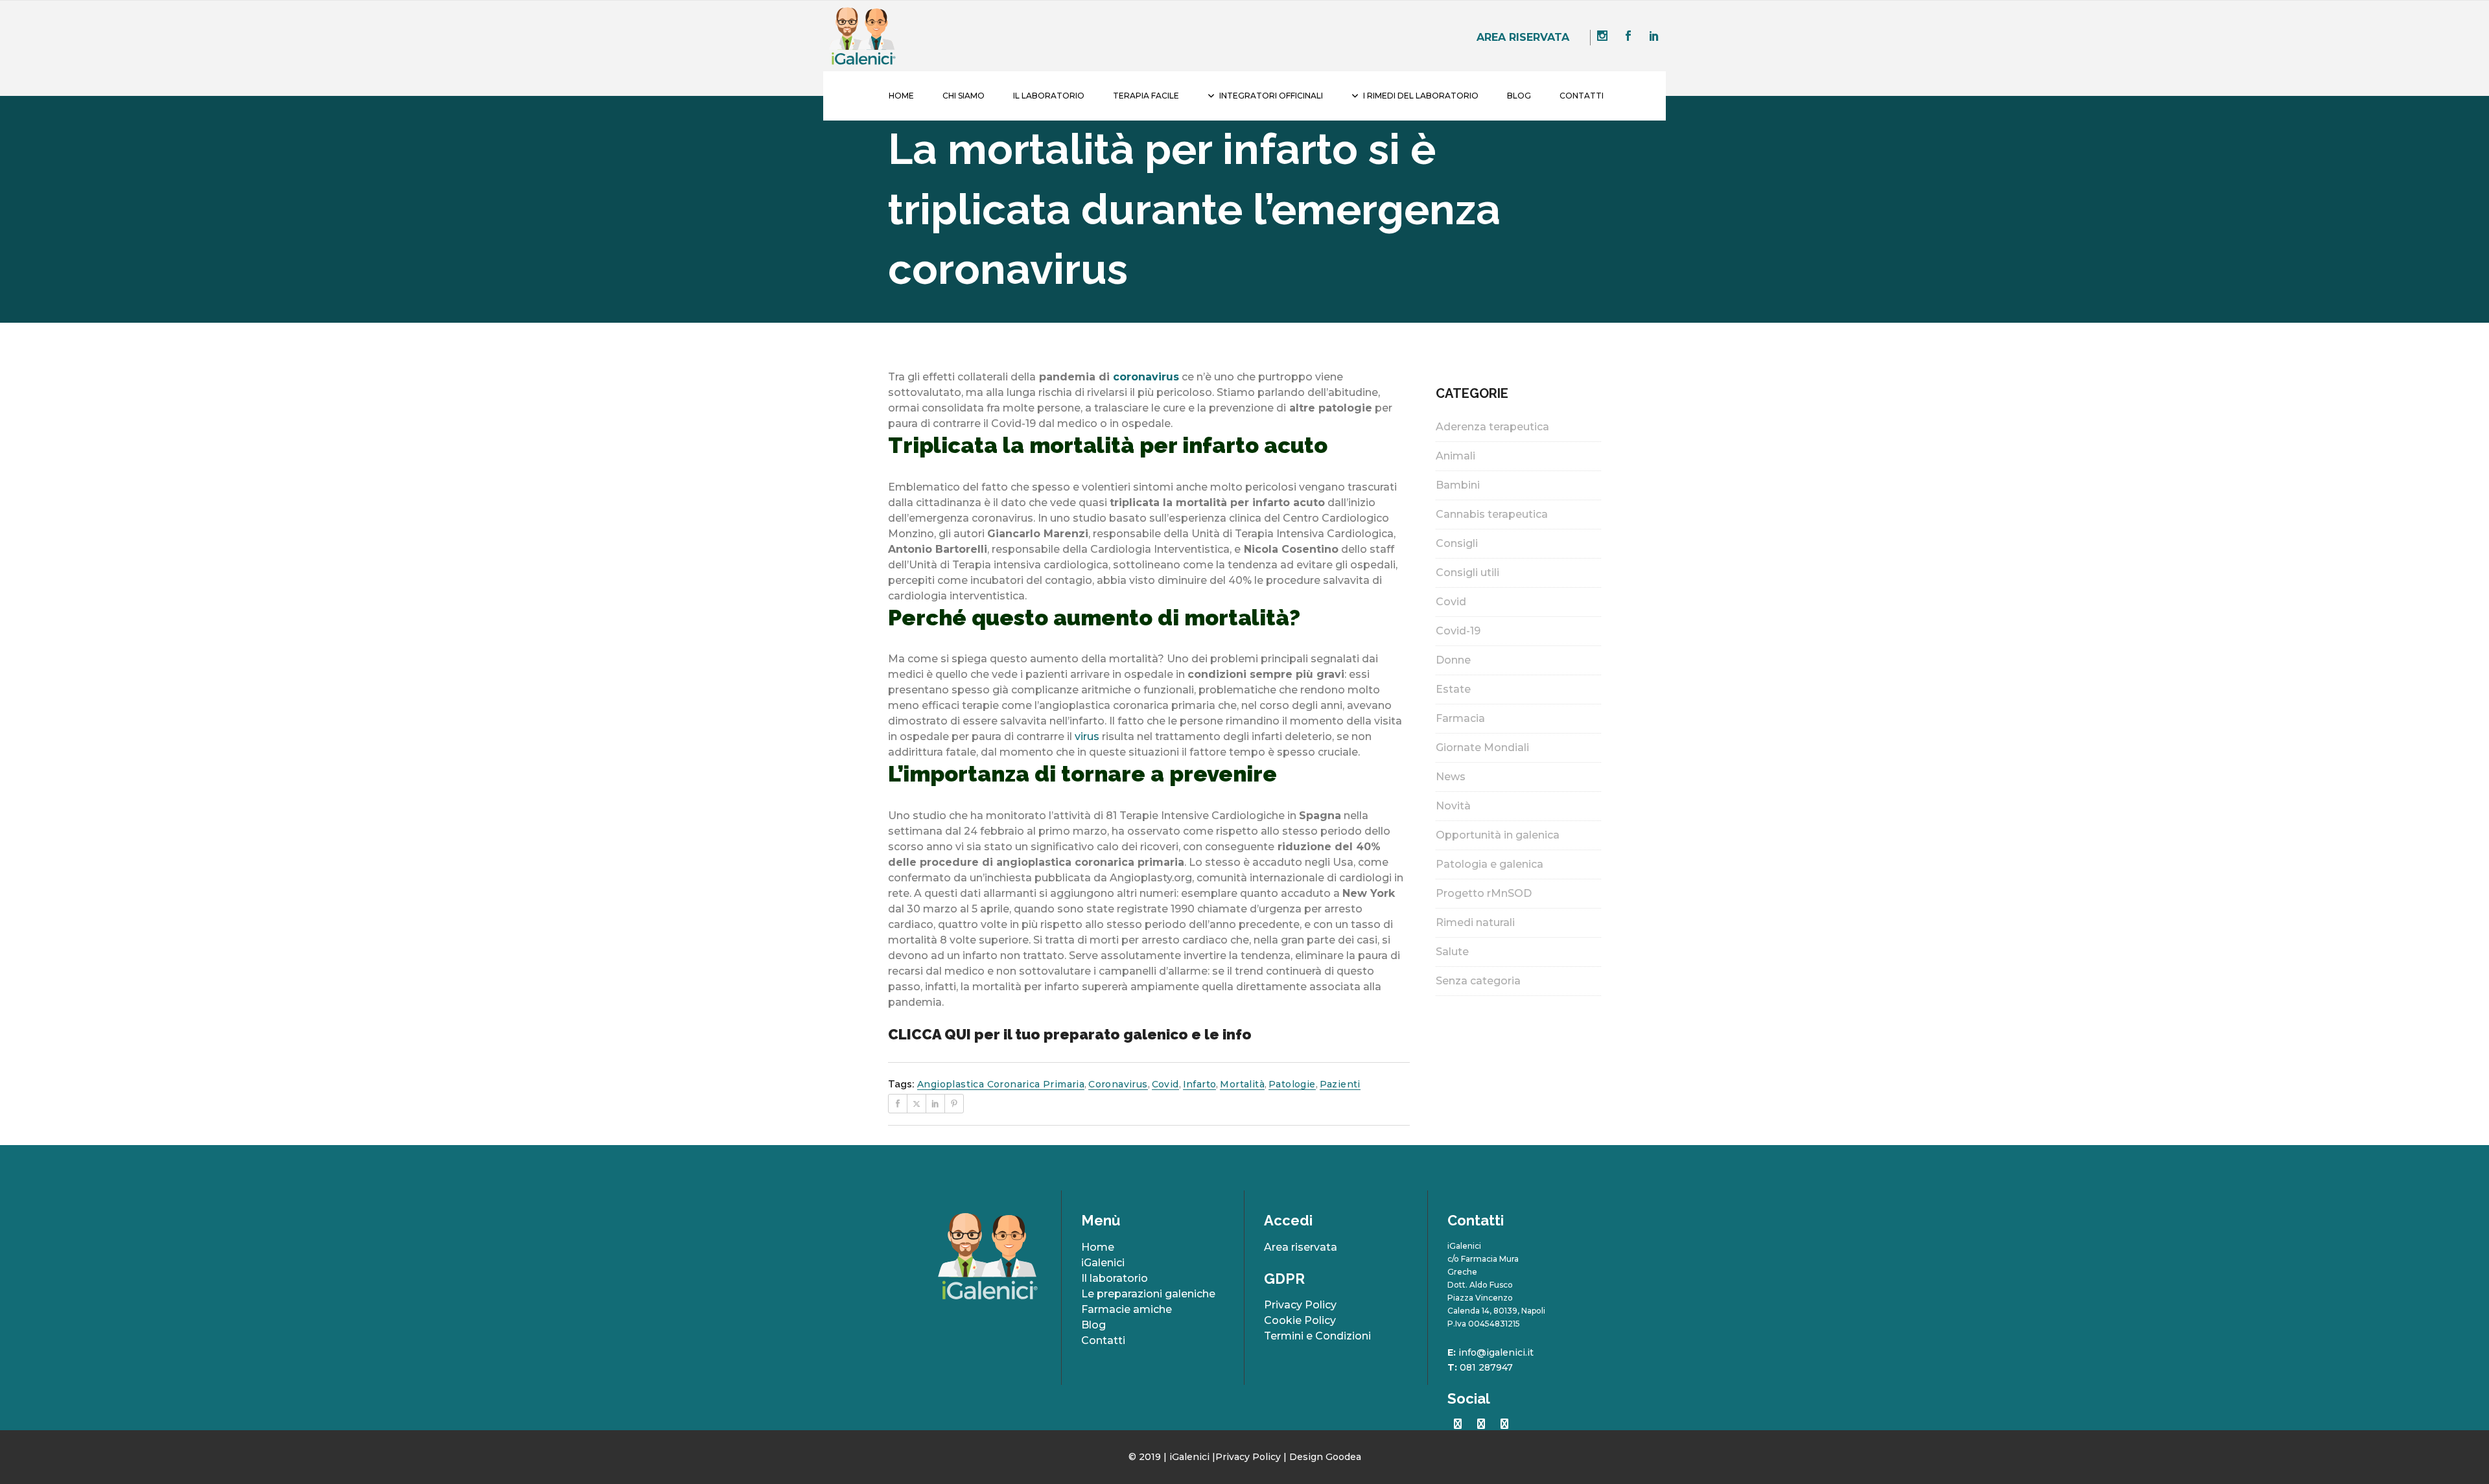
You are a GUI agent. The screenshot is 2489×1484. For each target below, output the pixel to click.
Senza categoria (1478, 981)
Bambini (1458, 485)
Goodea (1343, 1457)
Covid (1451, 602)
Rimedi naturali (1475, 922)
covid (1165, 1084)
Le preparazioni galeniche (1148, 1294)
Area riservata (1523, 37)
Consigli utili (1467, 573)
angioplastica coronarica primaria (1001, 1084)
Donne (1453, 660)
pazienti (1340, 1084)
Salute (1452, 952)
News (1451, 777)
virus (1087, 736)
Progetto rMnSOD (1484, 893)
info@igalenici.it (1496, 1352)
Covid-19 (1458, 631)
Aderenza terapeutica (1492, 427)
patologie (1292, 1084)
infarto (1200, 1084)
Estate (1453, 689)
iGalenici (1103, 1263)
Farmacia (1460, 718)
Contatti (1103, 1340)
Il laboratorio (1115, 1278)
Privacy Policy (1300, 1305)
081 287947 (1486, 1367)
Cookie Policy (1300, 1320)
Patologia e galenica (1490, 864)
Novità (1453, 806)
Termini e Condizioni (1317, 1336)
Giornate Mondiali (1482, 748)
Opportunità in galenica (1498, 835)
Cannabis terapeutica (1492, 514)
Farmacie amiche (1127, 1309)
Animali (1455, 456)
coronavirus (1144, 377)
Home (1098, 1247)
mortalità (1242, 1084)
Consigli (1457, 543)
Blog (1093, 1325)
